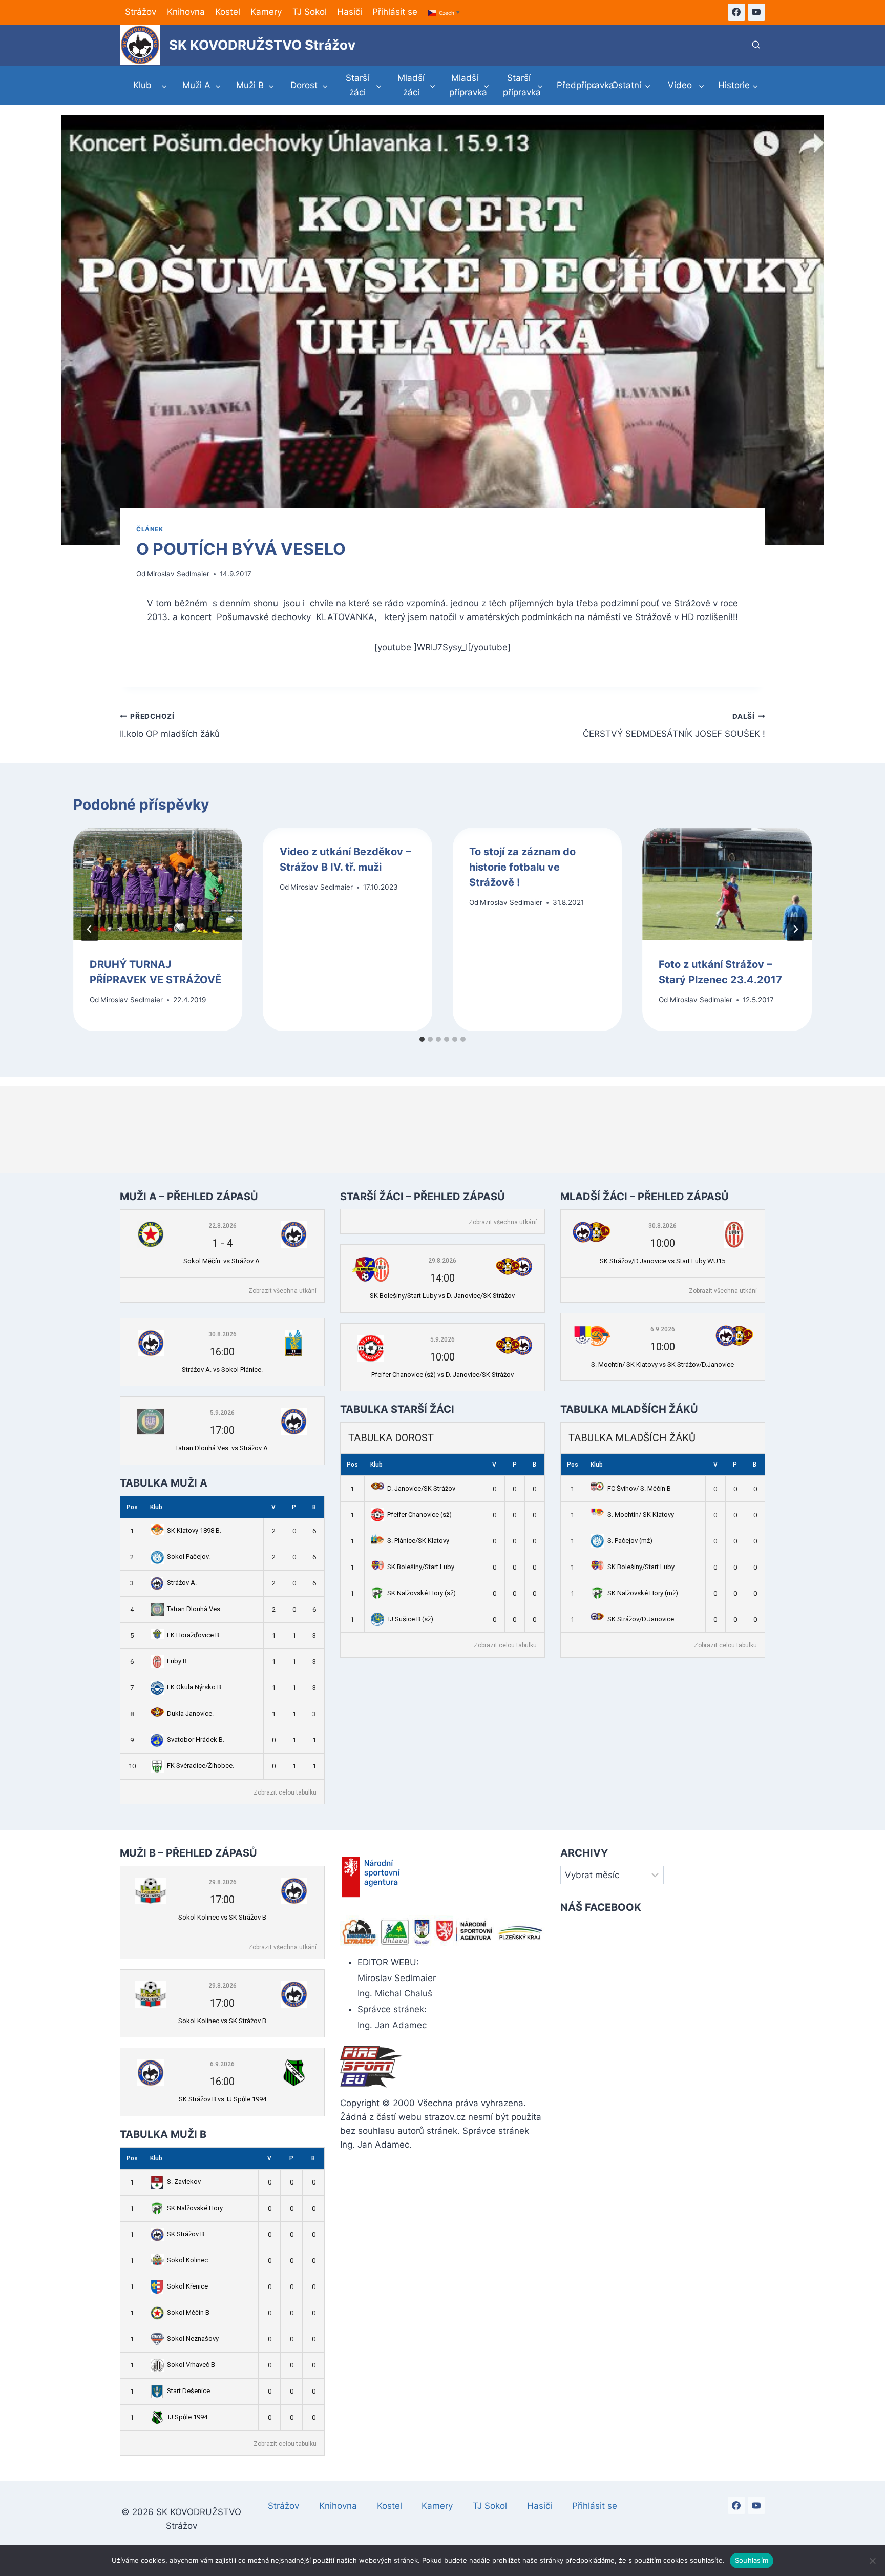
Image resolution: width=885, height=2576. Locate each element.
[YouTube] (756, 12)
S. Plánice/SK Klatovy (418, 1541)
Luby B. (178, 1661)
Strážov (141, 12)
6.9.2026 (663, 1329)
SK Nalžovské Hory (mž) (643, 1593)
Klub (156, 1507)
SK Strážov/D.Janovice (641, 1619)
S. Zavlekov (184, 2182)
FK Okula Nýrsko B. (195, 1687)
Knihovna (186, 12)
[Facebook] (736, 12)
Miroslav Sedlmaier (178, 574)
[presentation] (158, 884)
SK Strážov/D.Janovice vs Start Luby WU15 (662, 1261)
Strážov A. (182, 1583)
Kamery (266, 12)
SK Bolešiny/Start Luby (421, 1567)
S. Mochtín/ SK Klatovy (641, 1514)
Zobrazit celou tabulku (285, 1792)
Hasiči (350, 12)
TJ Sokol (310, 12)
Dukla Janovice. (190, 1713)
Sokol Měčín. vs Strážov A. (222, 1261)
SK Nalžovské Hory (195, 2208)
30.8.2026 (223, 1334)
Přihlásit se (395, 12)
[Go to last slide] (90, 929)
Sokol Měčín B (188, 2312)
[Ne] (872, 2561)
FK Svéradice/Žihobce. (201, 1766)
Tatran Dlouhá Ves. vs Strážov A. (222, 1448)
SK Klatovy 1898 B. (194, 1530)
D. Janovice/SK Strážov (421, 1488)
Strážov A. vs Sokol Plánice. (222, 1369)
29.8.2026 (442, 1261)
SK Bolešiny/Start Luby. (641, 1567)
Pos (132, 1507)
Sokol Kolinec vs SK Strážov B (222, 1917)
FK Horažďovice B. (194, 1635)
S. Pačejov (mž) (630, 1541)
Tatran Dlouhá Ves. (194, 1609)
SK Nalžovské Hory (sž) (422, 1593)
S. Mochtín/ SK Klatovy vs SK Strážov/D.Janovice (662, 1364)
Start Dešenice (188, 2391)
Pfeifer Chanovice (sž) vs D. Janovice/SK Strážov (442, 1375)
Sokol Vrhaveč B (191, 2365)
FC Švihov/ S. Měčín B (639, 1488)
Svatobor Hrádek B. (196, 1739)
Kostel (228, 12)
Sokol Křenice (187, 2286)
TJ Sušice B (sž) (410, 1619)
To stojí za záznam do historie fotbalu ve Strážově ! (522, 867)
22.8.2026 (223, 1226)
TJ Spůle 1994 (187, 2417)
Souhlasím (752, 2560)
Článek (150, 529)
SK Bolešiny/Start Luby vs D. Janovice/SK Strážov (442, 1296)
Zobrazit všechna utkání (282, 1291)
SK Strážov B (186, 2234)
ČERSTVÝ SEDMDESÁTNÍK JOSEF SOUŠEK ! (674, 726)
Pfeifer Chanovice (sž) (419, 1514)
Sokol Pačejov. (188, 1557)
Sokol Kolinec (187, 2260)
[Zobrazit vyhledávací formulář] (756, 45)
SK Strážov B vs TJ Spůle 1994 (223, 2099)
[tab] (422, 1039)
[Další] (795, 929)
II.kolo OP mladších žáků (170, 726)
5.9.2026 (222, 1413)
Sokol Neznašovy (193, 2338)
